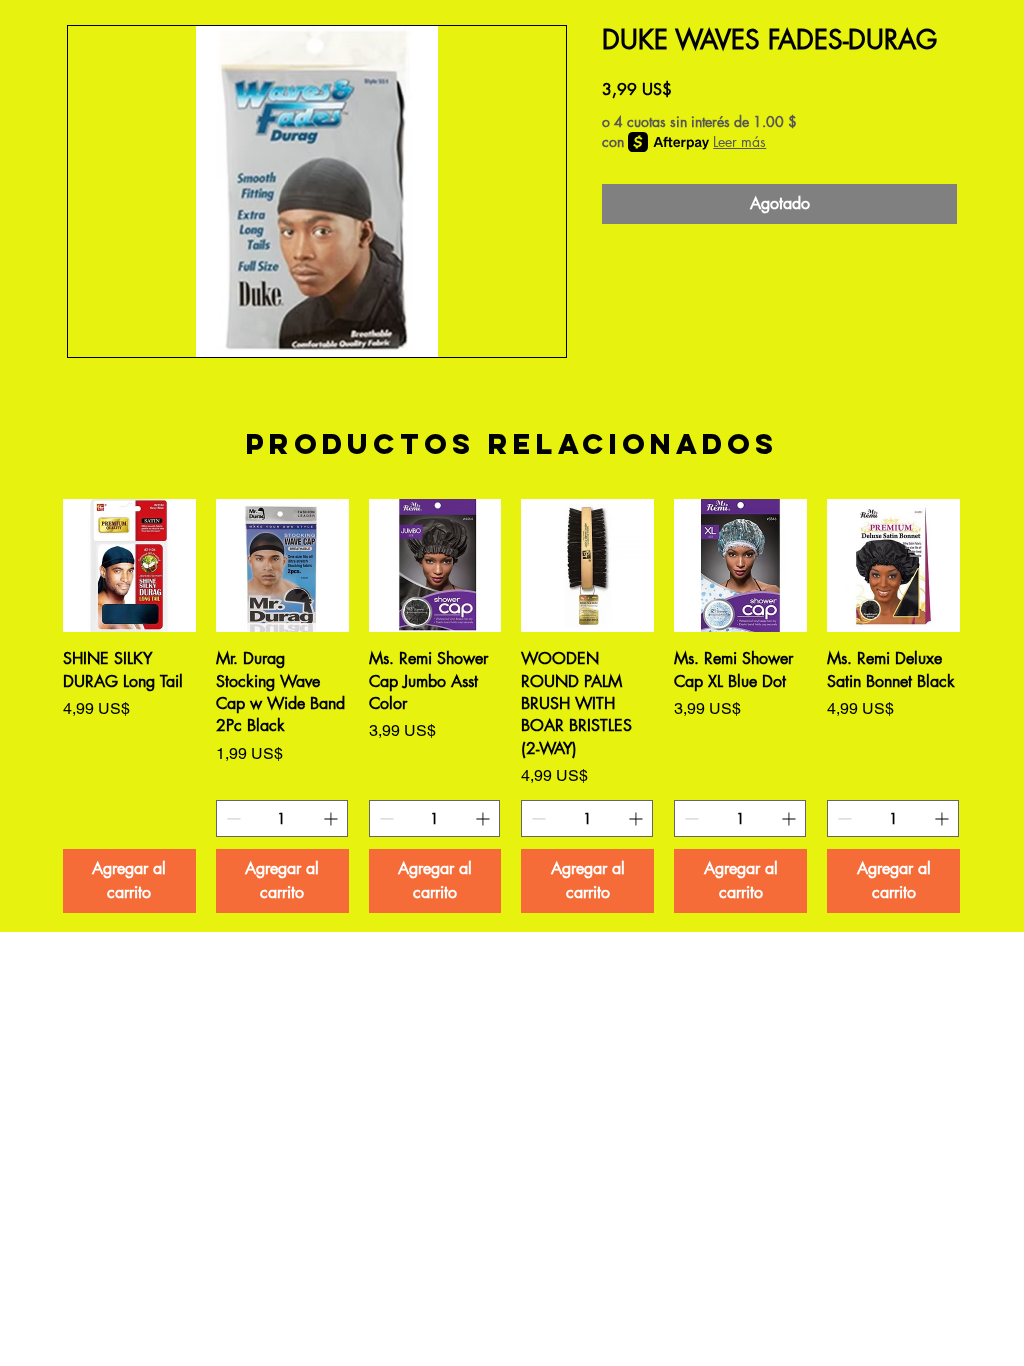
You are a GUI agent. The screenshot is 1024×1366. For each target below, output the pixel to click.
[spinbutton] (282, 818)
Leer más (739, 141)
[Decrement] (231, 818)
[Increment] (332, 818)
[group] (511, 706)
